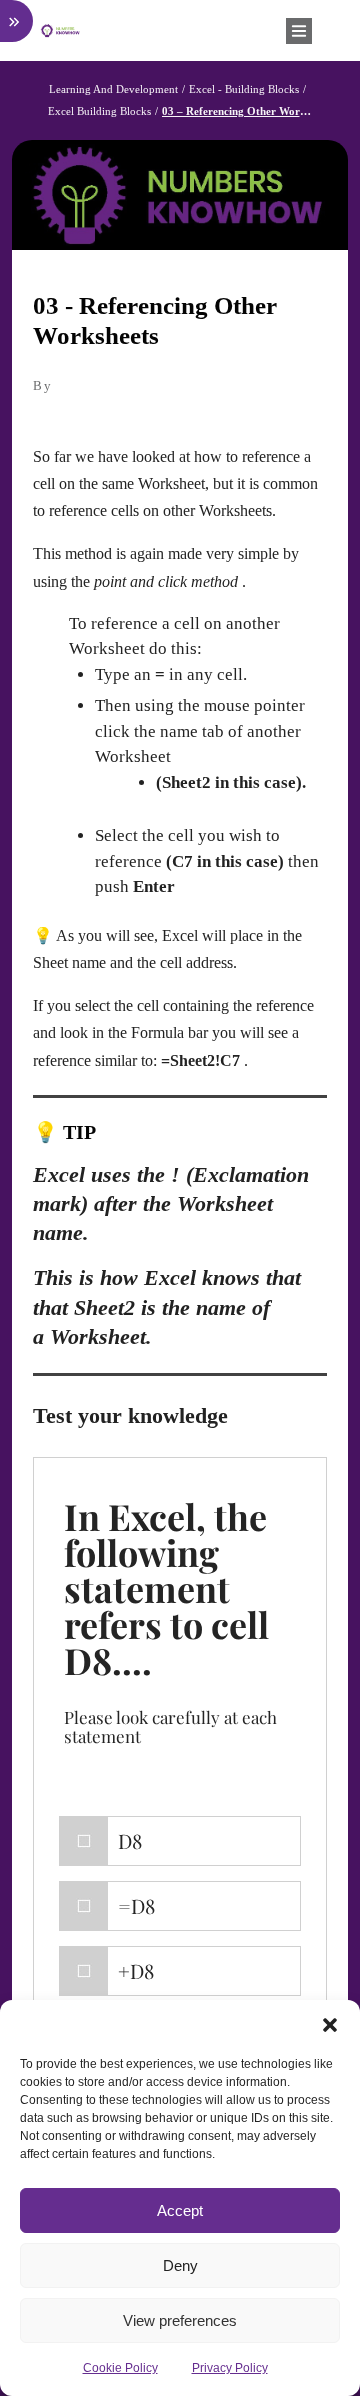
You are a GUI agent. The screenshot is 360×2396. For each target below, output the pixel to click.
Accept (180, 2210)
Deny (180, 2265)
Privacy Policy (230, 2368)
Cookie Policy (120, 2368)
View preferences (180, 2320)
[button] (330, 2025)
